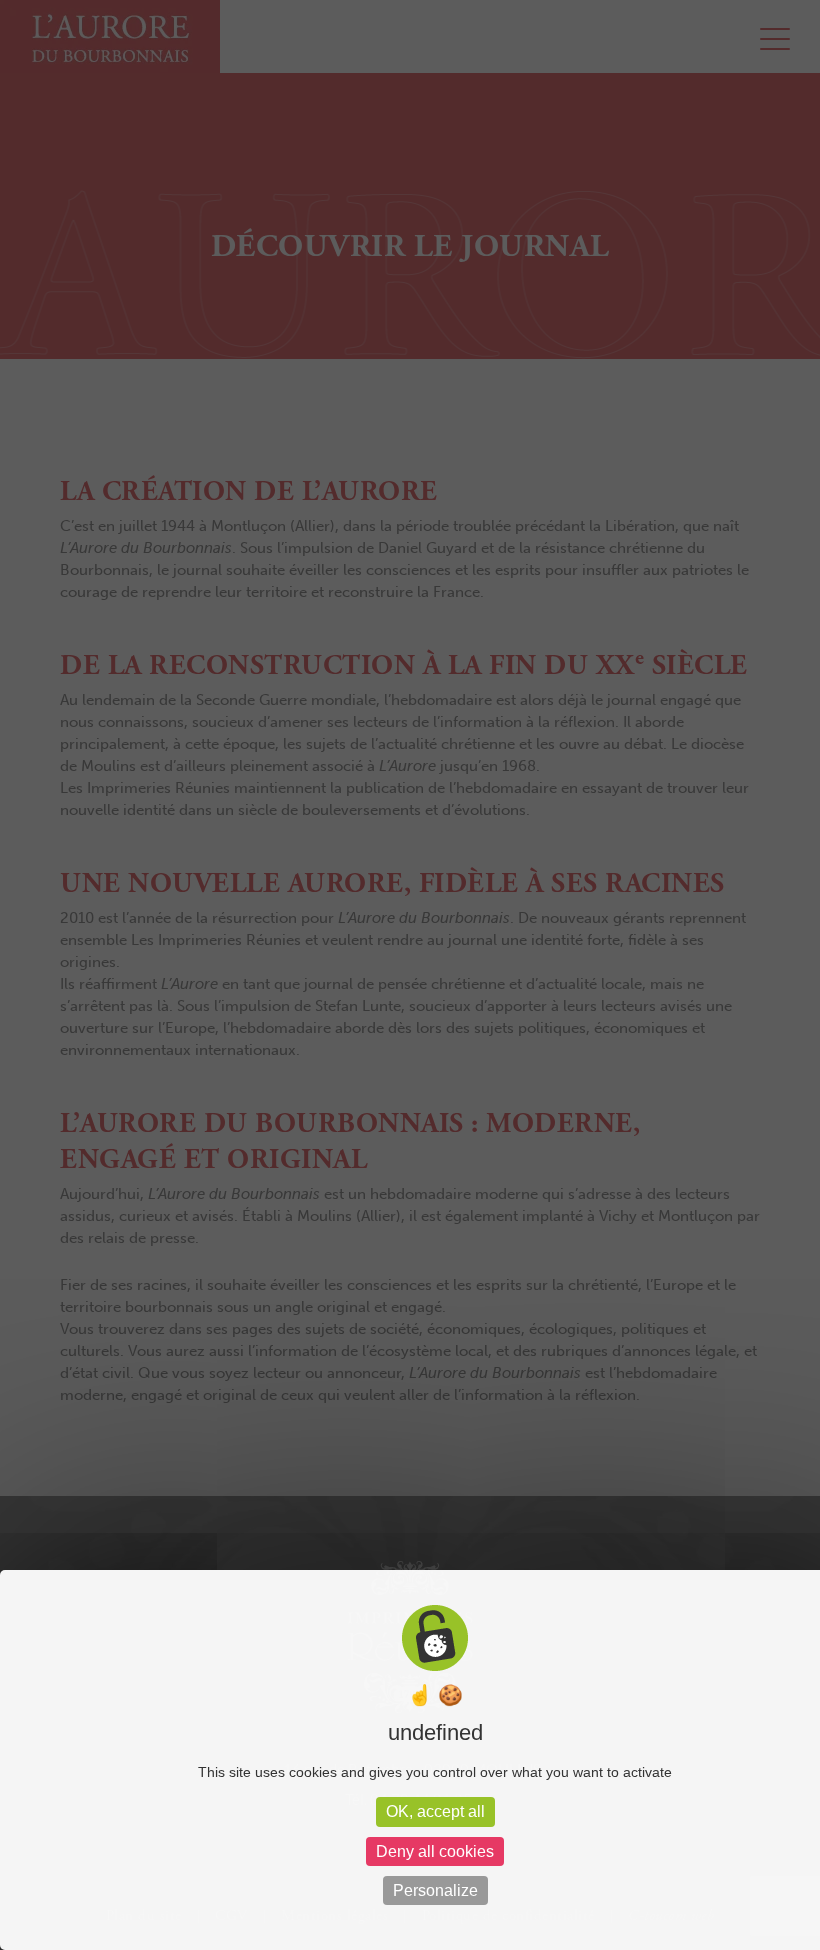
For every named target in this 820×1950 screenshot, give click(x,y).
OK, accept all (435, 1811)
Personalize (435, 1890)
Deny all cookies (435, 1851)
